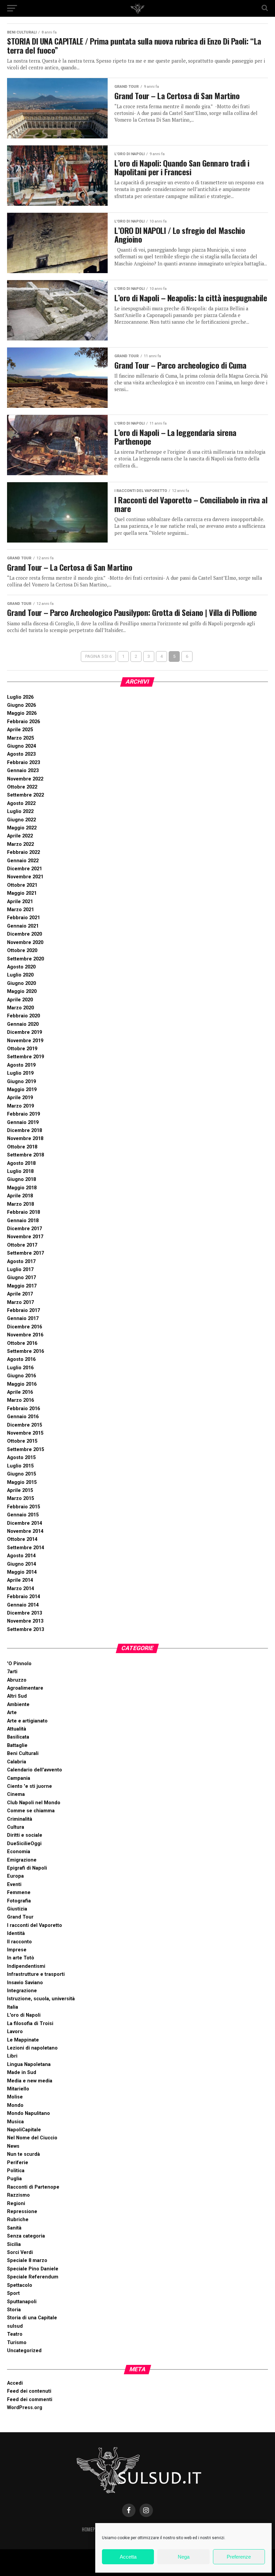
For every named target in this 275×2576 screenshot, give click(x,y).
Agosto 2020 (21, 967)
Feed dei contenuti (29, 2391)
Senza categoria (26, 2236)
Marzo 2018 (20, 1204)
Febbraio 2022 (23, 852)
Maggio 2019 (22, 1090)
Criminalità (20, 1819)
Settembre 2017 (25, 1253)
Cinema (16, 1794)
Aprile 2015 (20, 1490)
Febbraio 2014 (23, 1597)
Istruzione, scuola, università (41, 1999)
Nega (184, 2557)
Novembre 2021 (25, 877)
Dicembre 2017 (24, 1229)
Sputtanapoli (22, 2302)
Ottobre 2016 (22, 1343)
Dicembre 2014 (24, 1523)
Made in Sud (22, 2072)
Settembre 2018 (25, 1155)
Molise (15, 2097)
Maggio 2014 (22, 1572)
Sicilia (14, 2244)
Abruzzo (17, 1680)
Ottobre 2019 (22, 1049)
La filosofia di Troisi (30, 2024)
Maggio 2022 (22, 828)
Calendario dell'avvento (35, 1770)
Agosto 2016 (21, 1359)
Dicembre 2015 (24, 1425)
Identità (16, 1933)
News (13, 2146)
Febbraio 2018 (23, 1212)
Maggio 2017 (22, 1286)
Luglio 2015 (20, 1466)
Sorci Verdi (20, 2252)
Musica (15, 2122)
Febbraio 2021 (23, 918)
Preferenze (239, 2557)
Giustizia (17, 1909)
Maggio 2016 (22, 1384)
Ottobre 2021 (22, 885)
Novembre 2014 (25, 1531)
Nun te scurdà (23, 2154)
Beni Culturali (23, 1753)
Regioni (16, 2204)
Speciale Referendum (33, 2277)
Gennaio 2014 (23, 1605)
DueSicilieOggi (24, 1844)
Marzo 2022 (20, 844)
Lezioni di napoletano (32, 2048)
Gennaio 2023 (23, 771)
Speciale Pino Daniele (33, 2269)
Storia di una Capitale (32, 2318)
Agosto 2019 (21, 1065)
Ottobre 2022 (22, 787)
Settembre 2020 (25, 959)
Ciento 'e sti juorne (30, 1786)
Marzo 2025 (20, 738)
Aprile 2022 (20, 836)
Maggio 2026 (22, 713)
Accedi (15, 2383)
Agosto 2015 (21, 1458)
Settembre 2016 (25, 1351)
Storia (14, 2310)
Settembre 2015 (25, 1450)
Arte (12, 1713)
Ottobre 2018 (22, 1147)
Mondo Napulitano (29, 2113)
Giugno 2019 (21, 1082)
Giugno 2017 (21, 1278)
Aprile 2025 (20, 730)
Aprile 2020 (20, 1000)
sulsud (15, 2326)
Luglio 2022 (20, 811)
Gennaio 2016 (23, 1417)
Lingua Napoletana (29, 2064)
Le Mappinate (23, 2040)
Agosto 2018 (21, 1163)
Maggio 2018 (22, 1188)
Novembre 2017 (25, 1237)
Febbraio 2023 (23, 763)
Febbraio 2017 (23, 1310)
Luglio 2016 (20, 1368)
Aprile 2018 (20, 1196)
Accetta (128, 2557)
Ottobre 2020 (22, 951)
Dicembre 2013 (24, 1613)
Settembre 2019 (25, 1057)
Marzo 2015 (20, 1498)
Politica (16, 2171)
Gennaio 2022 (23, 861)
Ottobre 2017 (22, 1245)
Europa (15, 1876)
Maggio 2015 (22, 1482)
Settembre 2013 (25, 1629)
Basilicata (18, 1737)
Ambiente (18, 1705)
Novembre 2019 (25, 1041)
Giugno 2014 (21, 1564)
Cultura (16, 1827)
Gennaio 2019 (23, 1122)
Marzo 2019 (20, 1106)
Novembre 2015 (25, 1433)
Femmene (19, 1893)
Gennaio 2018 (23, 1221)
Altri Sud (17, 1696)
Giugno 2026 (21, 705)
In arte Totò (21, 1958)
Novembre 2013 (25, 1621)
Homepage (92, 2529)
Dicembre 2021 (24, 869)
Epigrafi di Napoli (27, 1868)
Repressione (22, 2212)
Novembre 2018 (25, 1139)
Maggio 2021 (22, 893)
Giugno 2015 (21, 1474)
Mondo (15, 2105)
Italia (13, 2007)
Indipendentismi (26, 1966)
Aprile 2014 (20, 1580)
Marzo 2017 (20, 1302)
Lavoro (15, 2032)
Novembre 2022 (25, 779)
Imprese (17, 1950)
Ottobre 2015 (22, 1441)
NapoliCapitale (24, 2130)
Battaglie (17, 1745)
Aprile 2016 (20, 1392)
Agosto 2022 (21, 803)
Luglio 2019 (20, 1073)
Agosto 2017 (21, 1262)
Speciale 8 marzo (27, 2260)
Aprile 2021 (20, 902)
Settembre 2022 (25, 795)
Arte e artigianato (27, 1721)
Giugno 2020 (21, 983)
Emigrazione (22, 1860)
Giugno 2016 (21, 1376)
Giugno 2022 (21, 820)
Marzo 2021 (20, 910)
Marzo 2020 (20, 1008)
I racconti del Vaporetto (35, 1925)
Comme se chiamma (31, 1811)
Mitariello (18, 2089)
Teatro (15, 2334)
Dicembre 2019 (24, 1032)
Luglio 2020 (20, 975)
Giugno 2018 (21, 1179)
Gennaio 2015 (23, 1515)
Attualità (17, 1729)
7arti (12, 1672)
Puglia (14, 2179)
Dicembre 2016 (24, 1327)
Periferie (18, 2163)
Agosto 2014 (21, 1556)
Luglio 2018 (20, 1171)
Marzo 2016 (20, 1400)
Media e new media (30, 2081)
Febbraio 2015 (23, 1507)
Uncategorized (24, 2351)
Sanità (14, 2228)
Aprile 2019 (20, 1098)
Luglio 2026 (20, 697)
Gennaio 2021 (23, 926)
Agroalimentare (25, 1688)
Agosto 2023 (21, 754)
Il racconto (19, 1942)
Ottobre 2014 (22, 1539)
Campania (19, 1778)
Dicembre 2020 (24, 934)
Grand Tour (20, 1917)
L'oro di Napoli (24, 2015)
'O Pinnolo (19, 1664)
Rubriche (18, 2220)
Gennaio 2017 (23, 1318)
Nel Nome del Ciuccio (32, 2138)
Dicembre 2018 (24, 1130)
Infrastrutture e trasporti (36, 1974)
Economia (19, 1852)
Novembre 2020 (25, 943)
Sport (13, 2293)
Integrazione (22, 1991)
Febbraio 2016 (23, 1409)
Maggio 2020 (22, 991)
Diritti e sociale (25, 1835)
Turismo (17, 2343)
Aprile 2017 (20, 1294)
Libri (12, 2056)
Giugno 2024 (21, 746)
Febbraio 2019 (23, 1114)
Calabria (17, 1762)
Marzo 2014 (20, 1589)
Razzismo (18, 2195)
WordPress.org (25, 2408)
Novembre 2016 (25, 1335)
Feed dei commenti (30, 2400)
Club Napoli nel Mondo (34, 1803)
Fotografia (19, 1901)
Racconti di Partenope (33, 2187)
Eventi (14, 1884)
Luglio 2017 (20, 1270)
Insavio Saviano (25, 1983)
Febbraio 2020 (23, 1016)
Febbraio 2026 (23, 722)
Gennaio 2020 (23, 1024)
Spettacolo (20, 2285)
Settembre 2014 (25, 1548)
